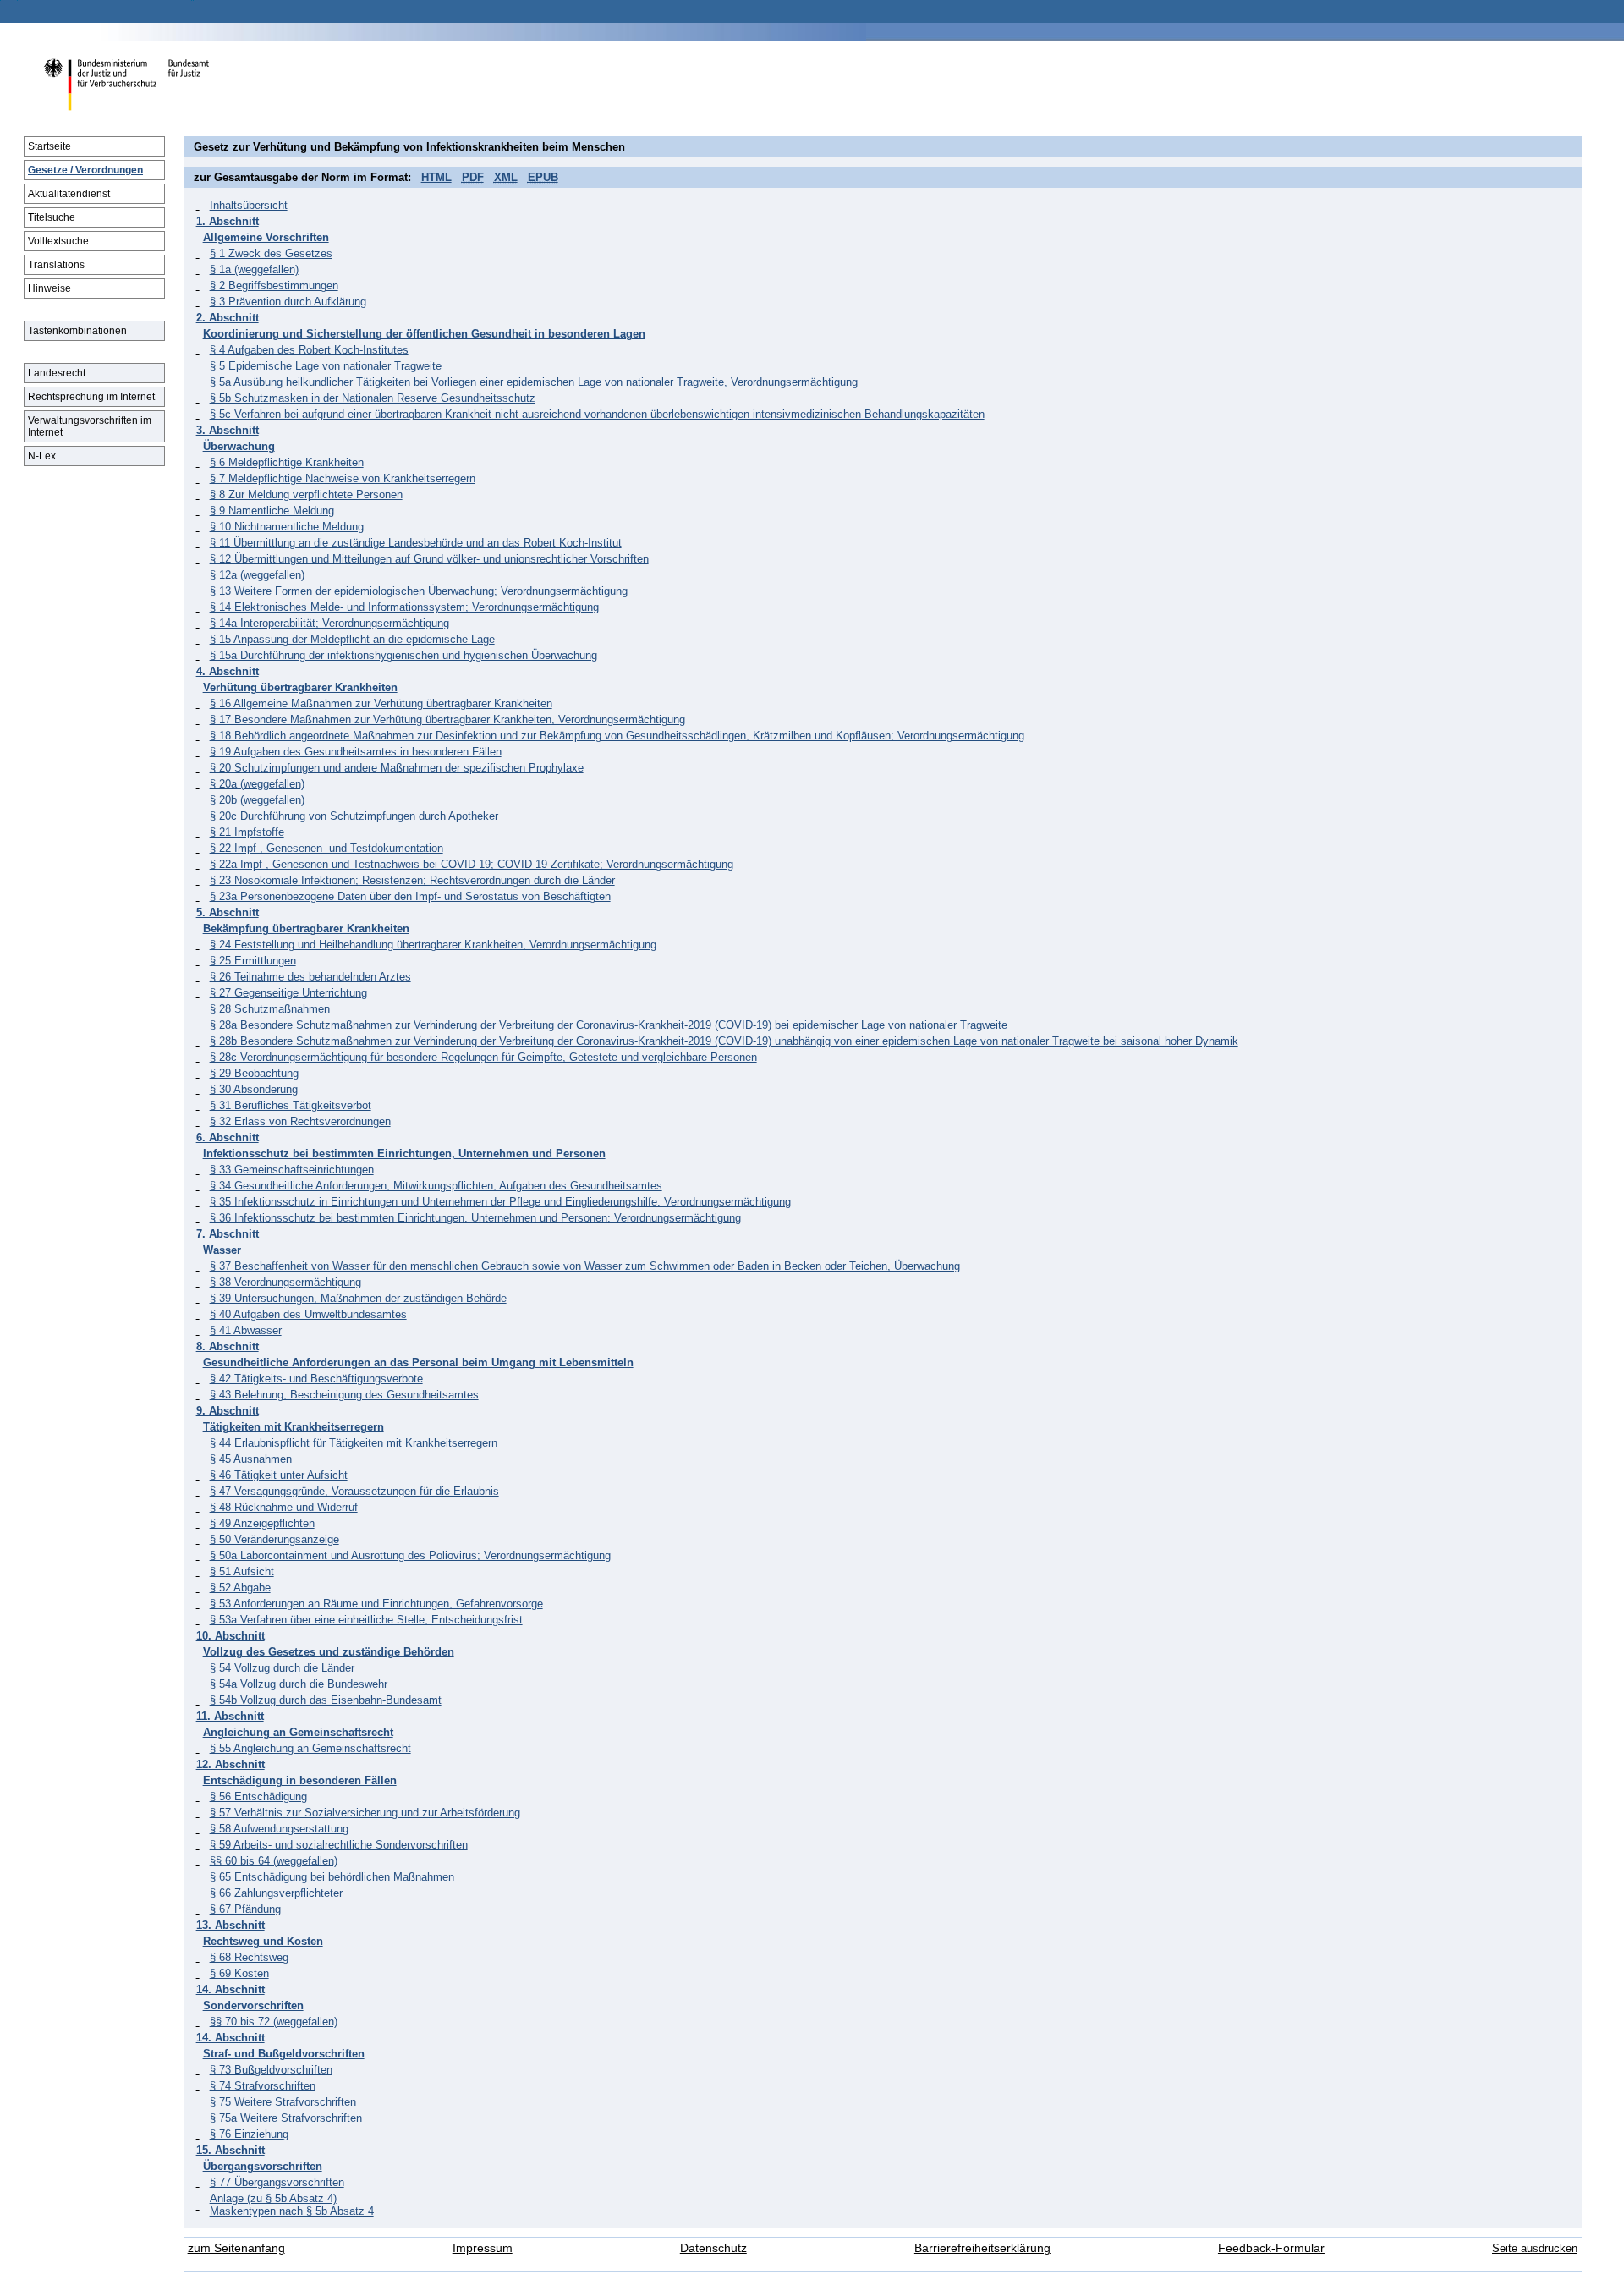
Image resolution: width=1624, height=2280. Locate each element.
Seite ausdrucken (1535, 2248)
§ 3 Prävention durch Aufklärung (288, 302)
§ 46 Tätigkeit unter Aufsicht (279, 1475)
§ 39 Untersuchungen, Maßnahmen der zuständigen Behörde (358, 1298)
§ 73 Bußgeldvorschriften (271, 2070)
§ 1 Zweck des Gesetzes (271, 253)
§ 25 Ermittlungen (253, 961)
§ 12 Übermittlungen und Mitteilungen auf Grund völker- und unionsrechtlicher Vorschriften (429, 559)
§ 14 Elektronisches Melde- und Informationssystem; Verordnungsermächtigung (404, 607)
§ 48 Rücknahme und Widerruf (284, 1507)
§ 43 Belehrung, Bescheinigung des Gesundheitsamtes (344, 1395)
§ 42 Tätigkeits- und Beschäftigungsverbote (316, 1379)
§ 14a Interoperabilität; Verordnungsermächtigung (329, 623)
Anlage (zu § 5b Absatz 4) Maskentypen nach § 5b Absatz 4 (292, 2205)
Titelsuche (52, 217)
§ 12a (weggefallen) (257, 575)
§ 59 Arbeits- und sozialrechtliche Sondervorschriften (339, 1845)
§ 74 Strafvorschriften (263, 2086)
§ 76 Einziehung (249, 2134)
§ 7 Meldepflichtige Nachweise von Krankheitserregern (343, 478)
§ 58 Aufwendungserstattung (279, 1829)
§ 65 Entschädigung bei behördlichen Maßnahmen (332, 1877)
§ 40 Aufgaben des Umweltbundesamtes (308, 1314)
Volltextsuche (58, 241)
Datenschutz (713, 2248)
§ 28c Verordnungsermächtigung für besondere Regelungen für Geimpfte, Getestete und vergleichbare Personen (483, 1057)
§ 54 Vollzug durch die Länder (282, 1668)
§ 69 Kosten (239, 1973)
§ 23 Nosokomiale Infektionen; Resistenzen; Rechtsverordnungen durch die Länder (412, 880)
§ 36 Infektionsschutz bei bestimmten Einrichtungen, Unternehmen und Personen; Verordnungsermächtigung (475, 1218)
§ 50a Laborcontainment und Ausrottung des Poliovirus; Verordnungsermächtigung (410, 1555)
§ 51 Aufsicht (242, 1571)
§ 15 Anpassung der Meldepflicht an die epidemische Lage (352, 639)
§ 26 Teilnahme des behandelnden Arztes (310, 977)
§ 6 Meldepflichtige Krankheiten (287, 462)
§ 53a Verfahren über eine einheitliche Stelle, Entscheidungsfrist (366, 1620)
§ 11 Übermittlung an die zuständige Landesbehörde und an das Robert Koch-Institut (416, 543)
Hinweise (49, 288)
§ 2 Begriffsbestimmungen (274, 286)
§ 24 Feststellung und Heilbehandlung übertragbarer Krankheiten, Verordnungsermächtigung (433, 945)
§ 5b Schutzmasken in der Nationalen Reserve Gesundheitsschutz (373, 398)
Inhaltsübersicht (249, 205)
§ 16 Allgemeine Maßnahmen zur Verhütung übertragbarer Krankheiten (381, 703)
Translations (56, 265)
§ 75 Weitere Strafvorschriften (283, 2102)
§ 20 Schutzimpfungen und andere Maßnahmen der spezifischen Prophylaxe (397, 768)
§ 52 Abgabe (240, 1588)
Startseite (49, 146)
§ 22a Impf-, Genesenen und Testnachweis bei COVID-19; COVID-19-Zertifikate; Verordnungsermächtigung (472, 864)
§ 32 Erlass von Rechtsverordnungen (300, 1121)
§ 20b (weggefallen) (257, 800)
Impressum (483, 2248)
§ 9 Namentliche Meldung (272, 511)
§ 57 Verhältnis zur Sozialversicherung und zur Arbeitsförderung (365, 1813)
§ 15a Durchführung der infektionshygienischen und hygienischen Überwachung (403, 655)
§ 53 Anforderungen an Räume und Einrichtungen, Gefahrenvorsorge (376, 1604)
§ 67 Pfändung (245, 1909)
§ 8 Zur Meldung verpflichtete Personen (306, 494)
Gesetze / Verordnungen (85, 170)
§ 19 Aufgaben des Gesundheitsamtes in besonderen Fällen (356, 752)
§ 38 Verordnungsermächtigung (285, 1282)
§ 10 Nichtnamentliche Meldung (287, 527)
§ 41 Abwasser (246, 1330)
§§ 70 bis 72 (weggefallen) (274, 2022)
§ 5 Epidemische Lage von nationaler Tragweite (326, 366)
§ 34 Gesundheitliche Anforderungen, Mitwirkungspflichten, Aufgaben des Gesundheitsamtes (436, 1186)
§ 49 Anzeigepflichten (262, 1523)
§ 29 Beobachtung (254, 1073)
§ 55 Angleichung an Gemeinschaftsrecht (310, 1748)
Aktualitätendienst (69, 194)
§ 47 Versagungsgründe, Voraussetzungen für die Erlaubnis (354, 1491)
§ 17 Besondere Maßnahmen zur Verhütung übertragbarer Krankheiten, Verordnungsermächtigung (447, 720)
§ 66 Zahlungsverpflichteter (276, 1893)
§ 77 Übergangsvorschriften (277, 2182)
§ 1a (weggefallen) (254, 269)
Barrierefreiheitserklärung (982, 2248)
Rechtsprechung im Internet (91, 397)
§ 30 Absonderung (254, 1089)
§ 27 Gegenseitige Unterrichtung (288, 993)
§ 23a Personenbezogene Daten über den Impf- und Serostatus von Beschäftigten (410, 896)
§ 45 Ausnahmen (251, 1459)
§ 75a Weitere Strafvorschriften (286, 2118)
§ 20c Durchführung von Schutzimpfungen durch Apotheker (354, 816)
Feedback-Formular (1271, 2248)
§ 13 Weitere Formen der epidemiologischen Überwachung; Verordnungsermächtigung (419, 591)
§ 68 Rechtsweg (249, 1957)
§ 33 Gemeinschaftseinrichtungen (292, 1170)
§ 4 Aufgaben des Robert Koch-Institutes (309, 350)
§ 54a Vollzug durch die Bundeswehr (299, 1684)
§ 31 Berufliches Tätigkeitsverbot (291, 1105)
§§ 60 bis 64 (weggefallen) (274, 1861)
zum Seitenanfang (236, 2248)
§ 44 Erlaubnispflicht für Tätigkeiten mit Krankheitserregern (354, 1443)
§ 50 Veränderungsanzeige (274, 1539)
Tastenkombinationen (77, 331)
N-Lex (42, 456)
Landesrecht (57, 373)
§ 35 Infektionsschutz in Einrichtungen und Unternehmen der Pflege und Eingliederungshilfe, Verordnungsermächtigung (500, 1202)
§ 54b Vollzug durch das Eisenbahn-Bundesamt (326, 1700)
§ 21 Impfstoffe (247, 832)
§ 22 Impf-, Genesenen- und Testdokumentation (326, 848)
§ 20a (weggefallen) (257, 784)
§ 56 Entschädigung (258, 1797)
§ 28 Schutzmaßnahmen (270, 1009)
